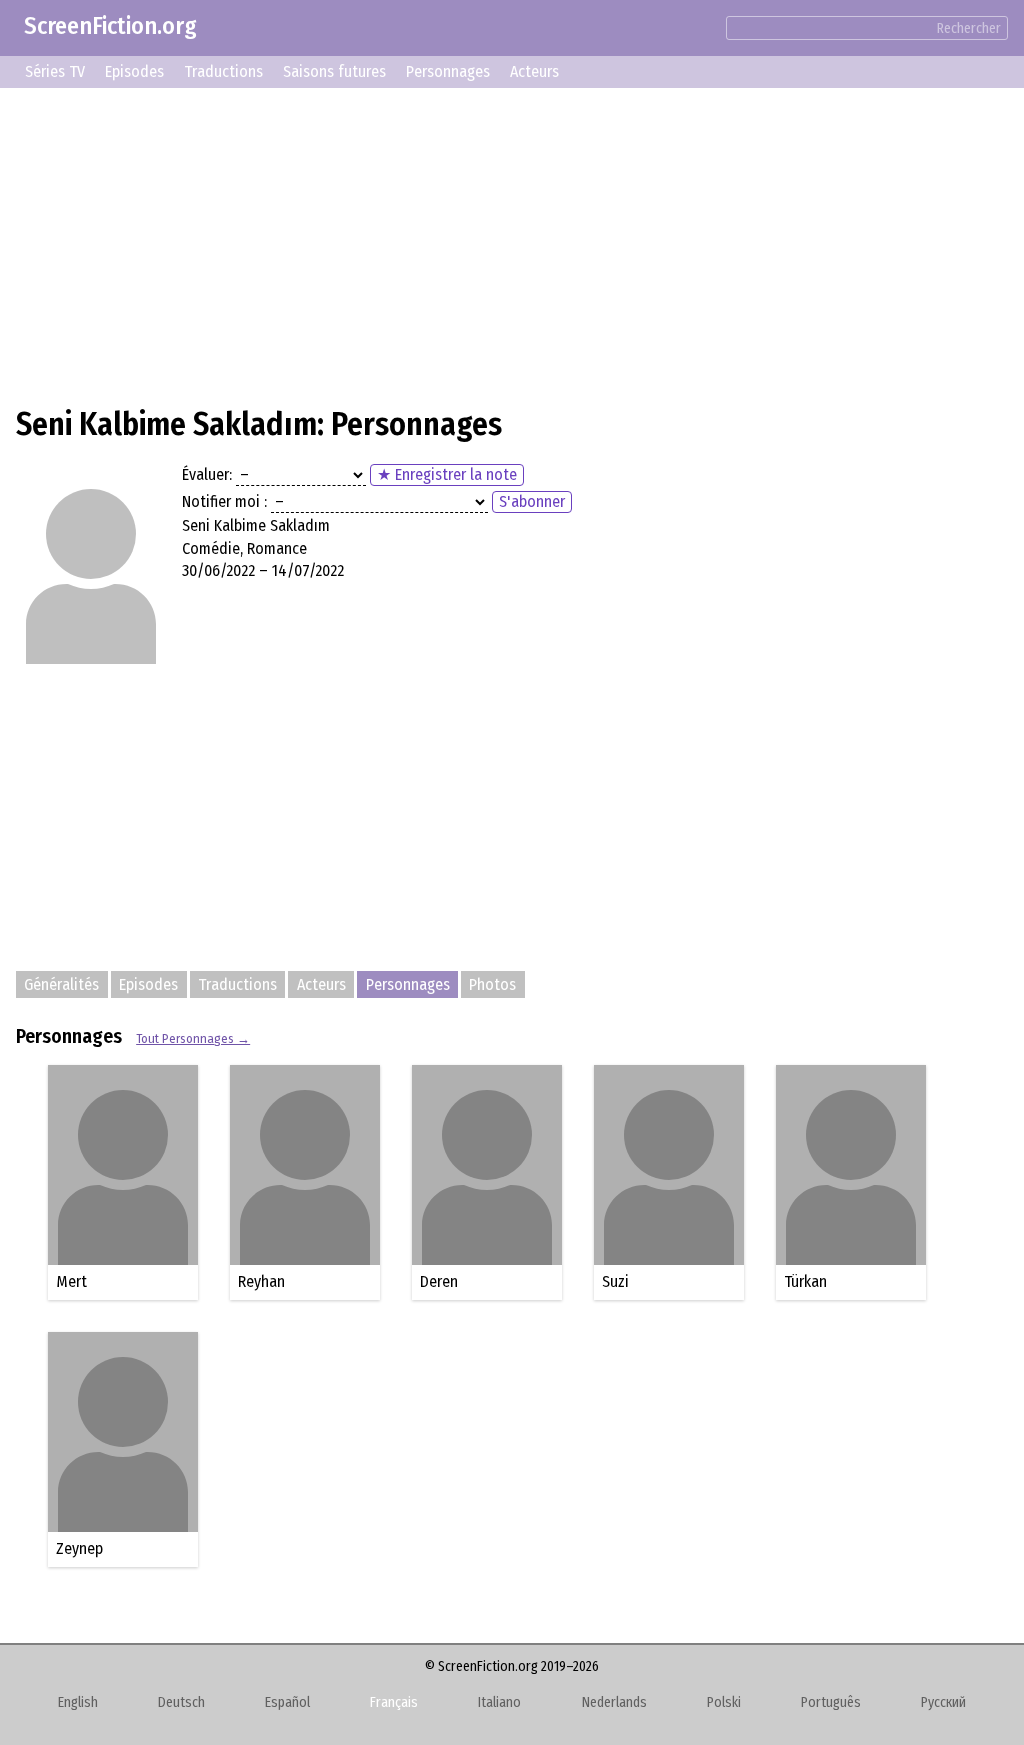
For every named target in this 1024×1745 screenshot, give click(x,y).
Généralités (61, 984)
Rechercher (969, 28)
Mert (71, 1281)
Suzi (615, 1281)
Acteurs (534, 71)
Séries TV (55, 71)
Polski (724, 1702)
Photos (492, 984)
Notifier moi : (224, 501)
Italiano (499, 1702)
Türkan (805, 1281)
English (78, 1702)
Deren (439, 1281)
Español (287, 1702)
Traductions (223, 71)
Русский (943, 1702)
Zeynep (79, 1548)
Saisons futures (334, 71)
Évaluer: (207, 474)
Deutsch (181, 1702)
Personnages (448, 71)
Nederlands (614, 1702)
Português (831, 1702)
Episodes (134, 71)
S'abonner (532, 501)
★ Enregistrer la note (447, 474)
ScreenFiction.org (110, 26)
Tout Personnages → (193, 1038)
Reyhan (261, 1281)
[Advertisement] (512, 244)
